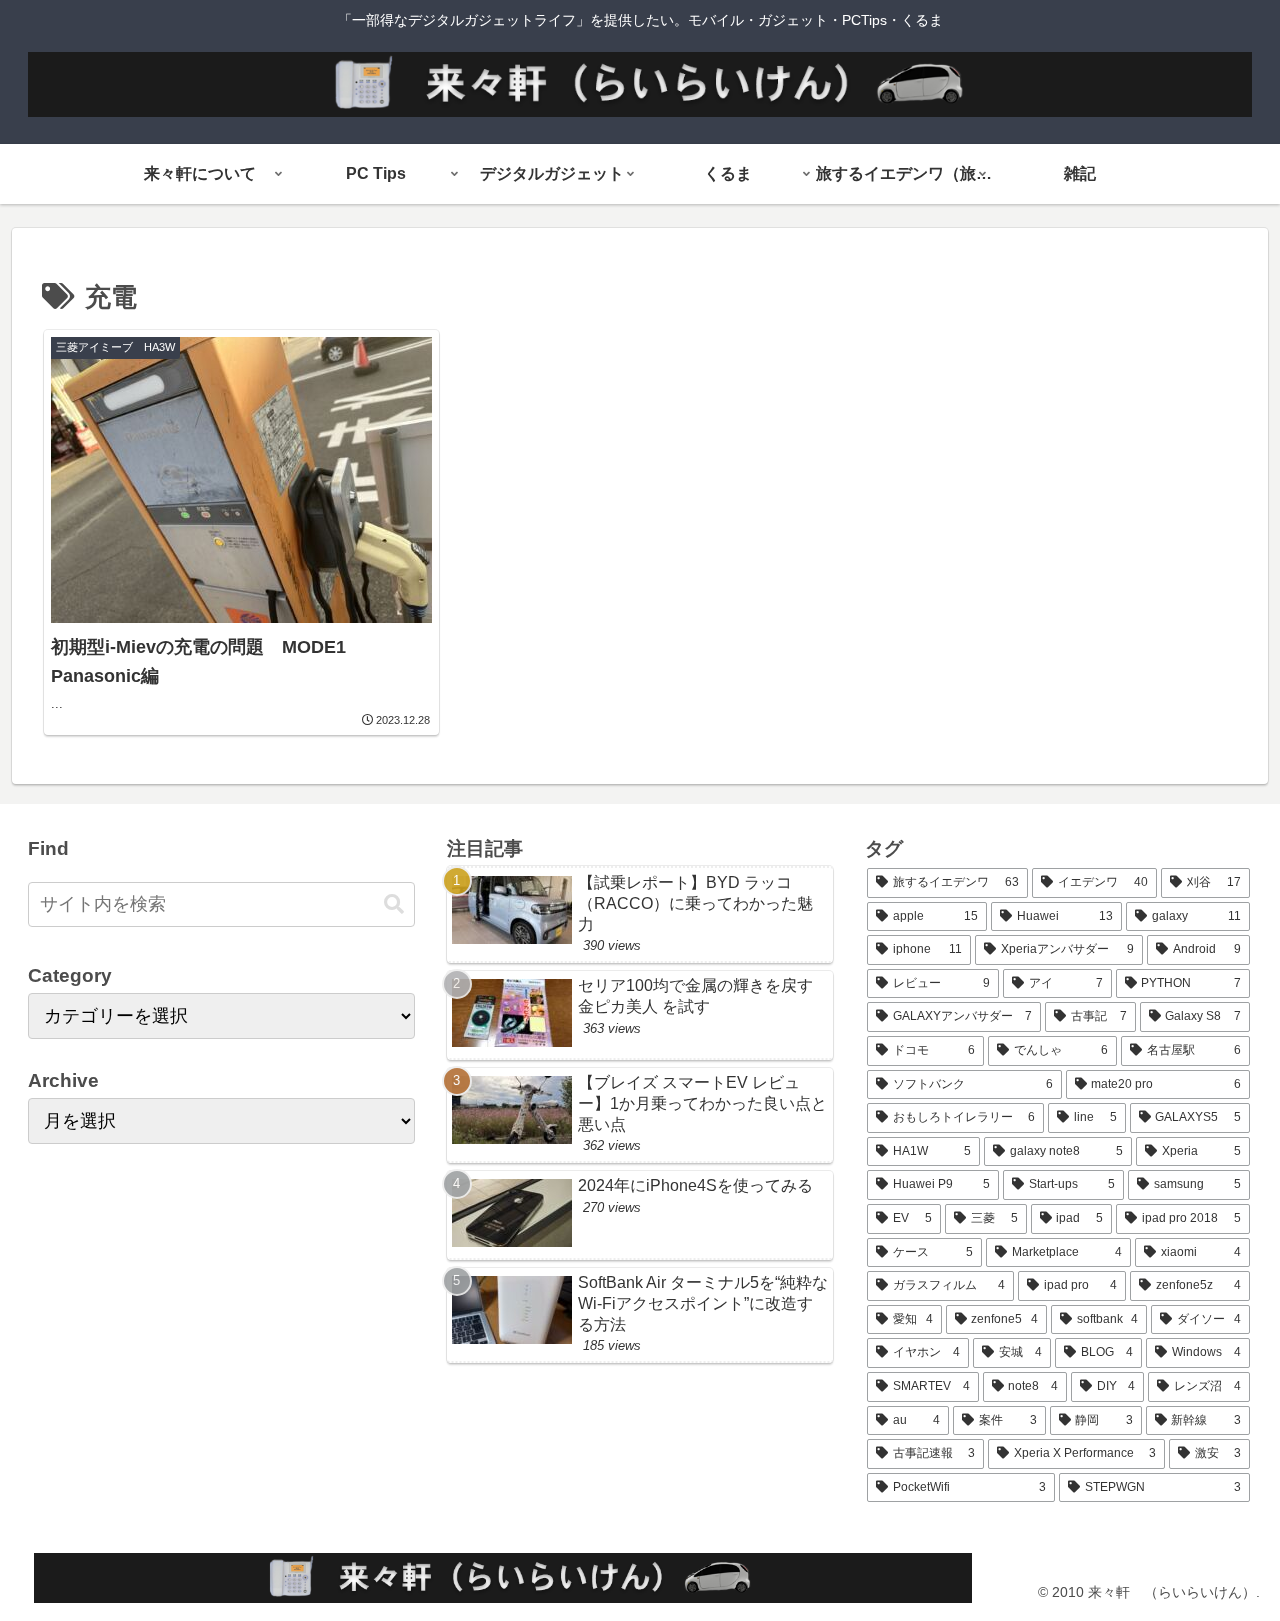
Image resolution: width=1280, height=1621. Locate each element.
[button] (394, 904)
